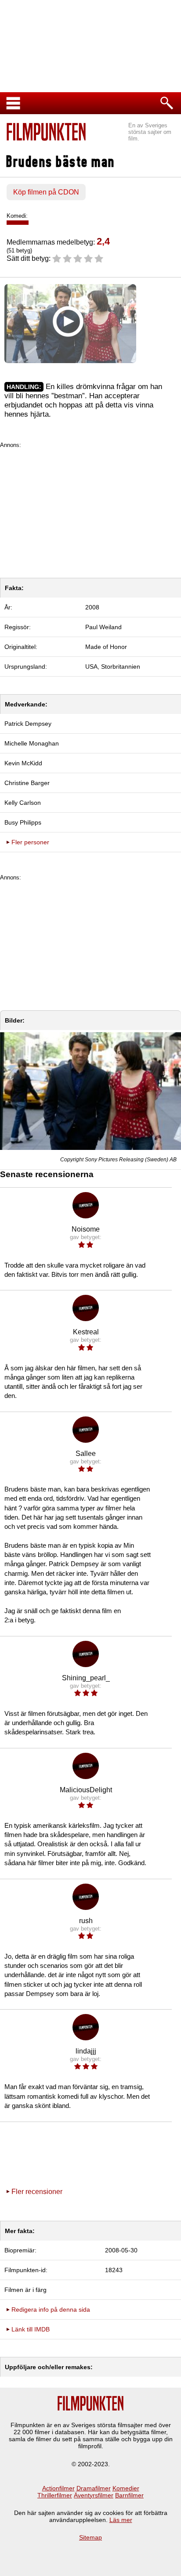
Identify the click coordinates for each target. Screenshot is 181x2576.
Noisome (86, 1229)
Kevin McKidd (23, 763)
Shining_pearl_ (86, 1678)
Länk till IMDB (31, 2329)
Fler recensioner (37, 2192)
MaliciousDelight (86, 1790)
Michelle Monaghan (32, 743)
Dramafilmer (94, 2488)
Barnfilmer (129, 2495)
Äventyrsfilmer (94, 2495)
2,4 (103, 241)
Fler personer (30, 842)
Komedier (126, 2488)
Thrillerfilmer (55, 2495)
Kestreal (86, 1332)
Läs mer (121, 2520)
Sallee (86, 1454)
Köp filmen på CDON (46, 192)
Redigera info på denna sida (51, 2309)
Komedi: (17, 216)
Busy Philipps (23, 822)
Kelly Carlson (23, 803)
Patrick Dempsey (28, 724)
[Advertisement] (90, 510)
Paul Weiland (103, 627)
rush (86, 1921)
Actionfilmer (58, 2488)
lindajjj (86, 2051)
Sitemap (90, 2537)
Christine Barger (27, 783)
